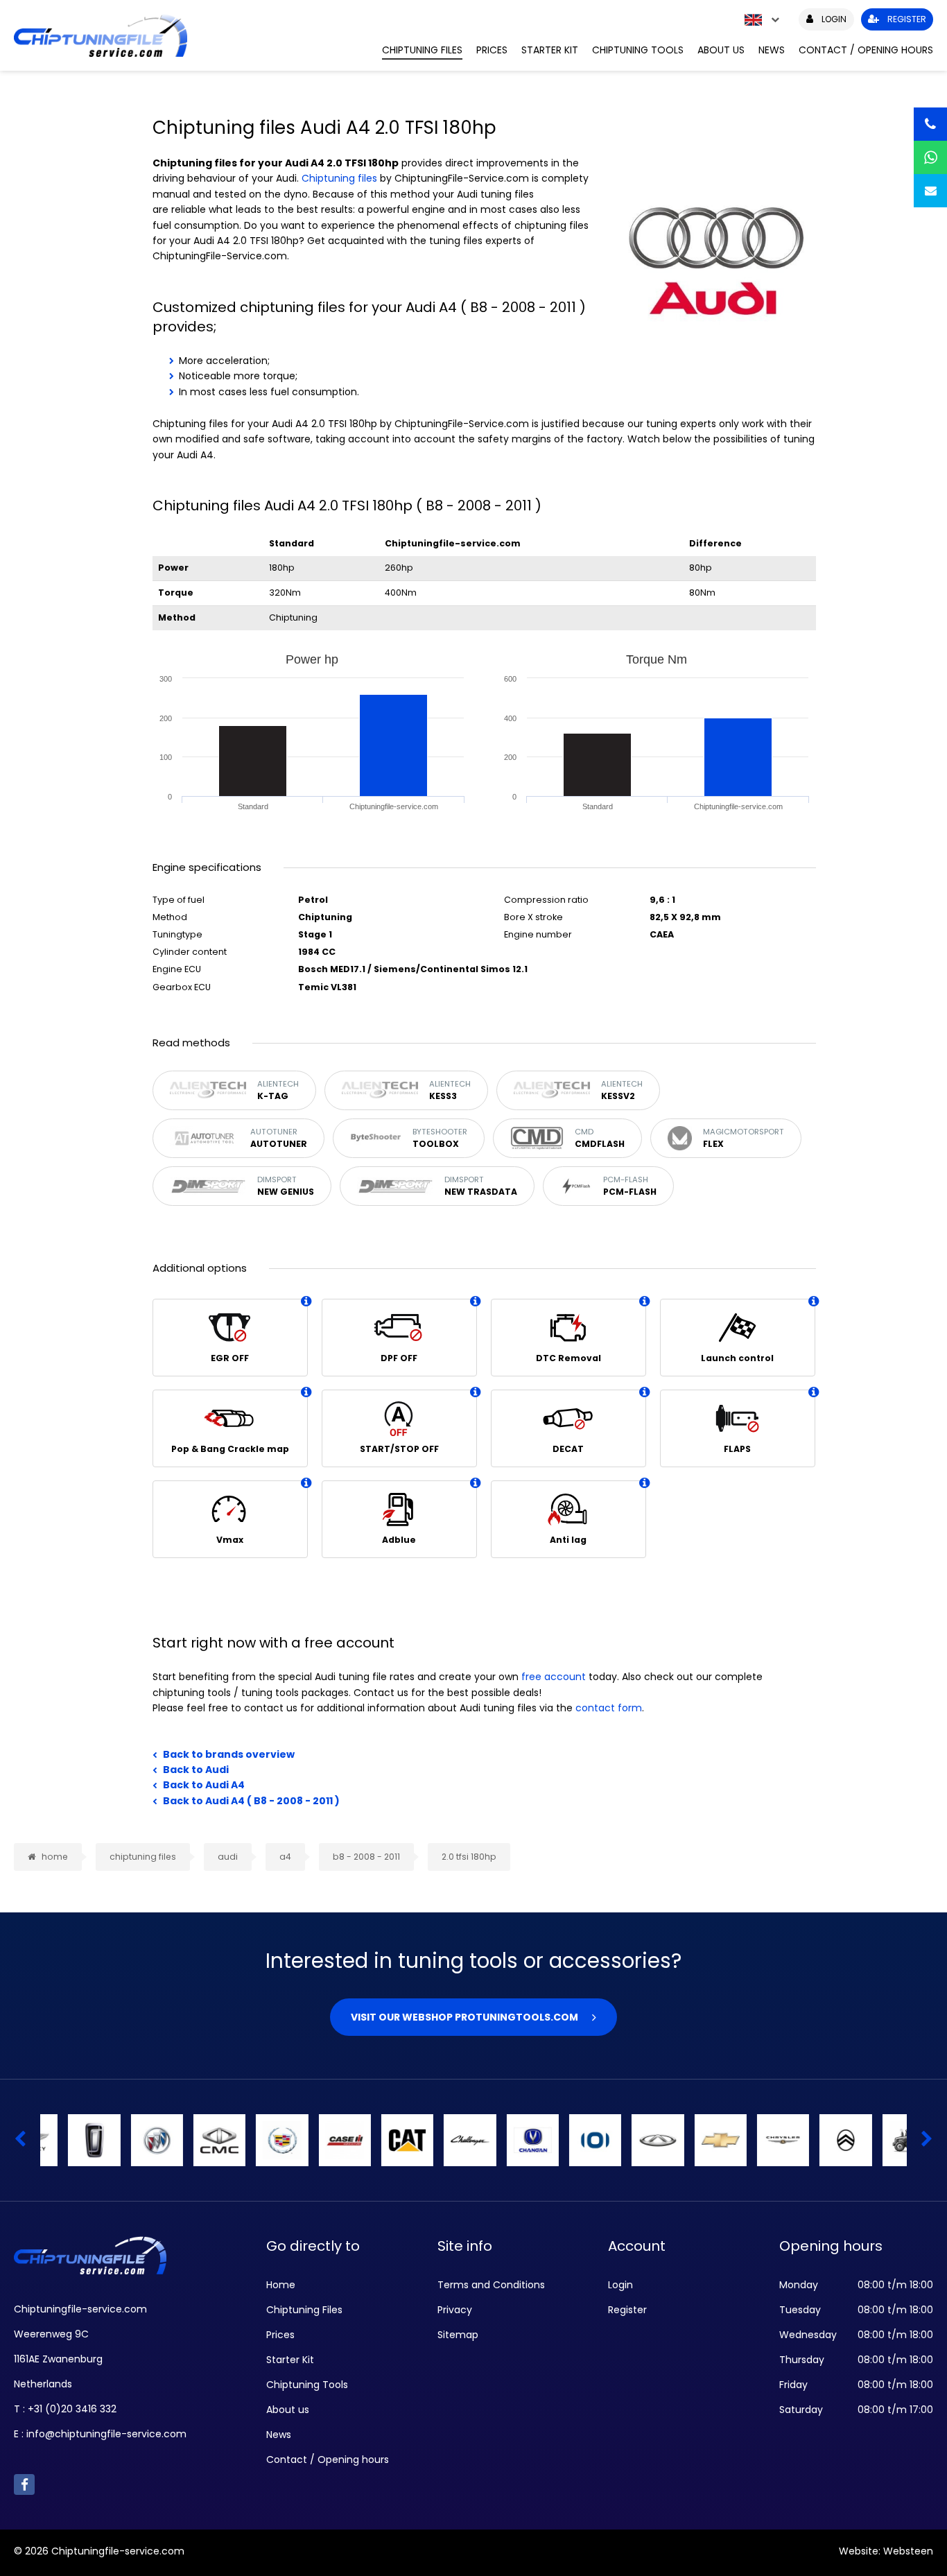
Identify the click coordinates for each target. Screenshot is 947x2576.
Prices (492, 50)
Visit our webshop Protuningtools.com (464, 2017)
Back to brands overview (229, 1754)
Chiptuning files (339, 178)
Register (627, 2310)
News (772, 50)
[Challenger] (192, 2140)
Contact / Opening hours (866, 50)
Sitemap (458, 2335)
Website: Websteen (886, 2551)
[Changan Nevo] (316, 2140)
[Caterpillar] (129, 2140)
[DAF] (755, 2140)
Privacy (455, 2310)
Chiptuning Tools (638, 50)
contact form (609, 1708)
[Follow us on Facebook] (24, 2484)
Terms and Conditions (491, 2285)
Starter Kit (550, 50)
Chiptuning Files (422, 50)
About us (721, 50)
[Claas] (630, 2140)
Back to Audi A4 (204, 1785)
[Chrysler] (504, 2140)
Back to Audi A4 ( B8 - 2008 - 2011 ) (251, 1801)
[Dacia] (880, 2140)
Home (281, 2285)
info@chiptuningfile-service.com (106, 2434)
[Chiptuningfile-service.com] (188, 35)
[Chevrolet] (442, 2140)
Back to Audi (196, 1770)
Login (620, 2285)
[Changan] (254, 2140)
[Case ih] (66, 2140)
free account (554, 1677)
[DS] (818, 2140)
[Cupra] (692, 2140)
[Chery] (380, 2140)
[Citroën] (567, 2140)
